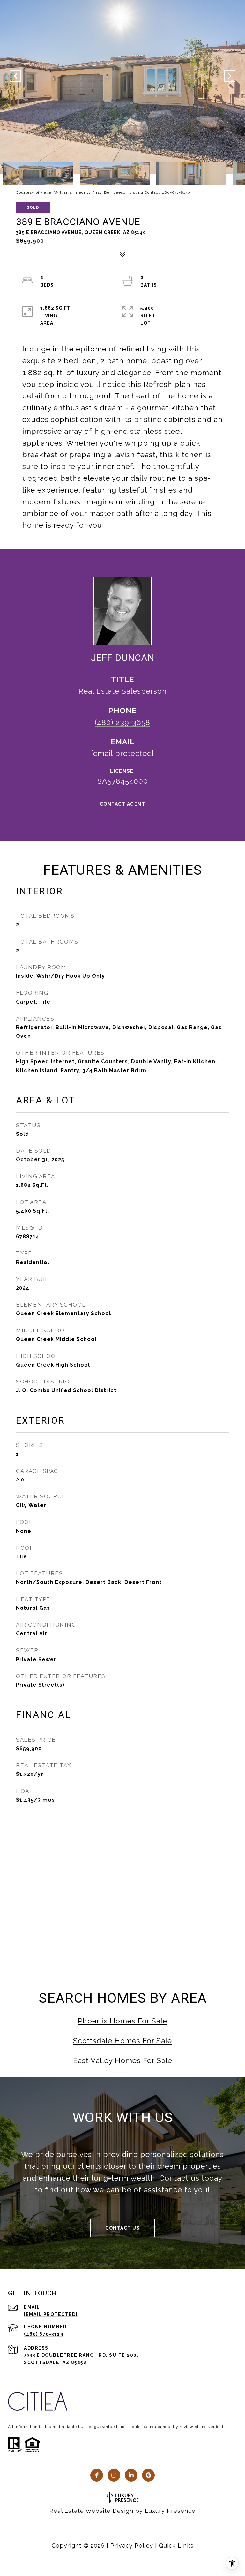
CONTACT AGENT (123, 804)
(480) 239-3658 (122, 722)
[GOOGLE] (148, 2475)
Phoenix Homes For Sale (122, 2021)
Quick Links (176, 2546)
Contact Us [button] (122, 2228)
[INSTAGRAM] (114, 2475)
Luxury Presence (170, 2511)
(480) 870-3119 (44, 2334)
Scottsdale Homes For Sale (122, 2041)
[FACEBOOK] (97, 2475)
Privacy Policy (132, 2546)
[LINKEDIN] (131, 2475)
